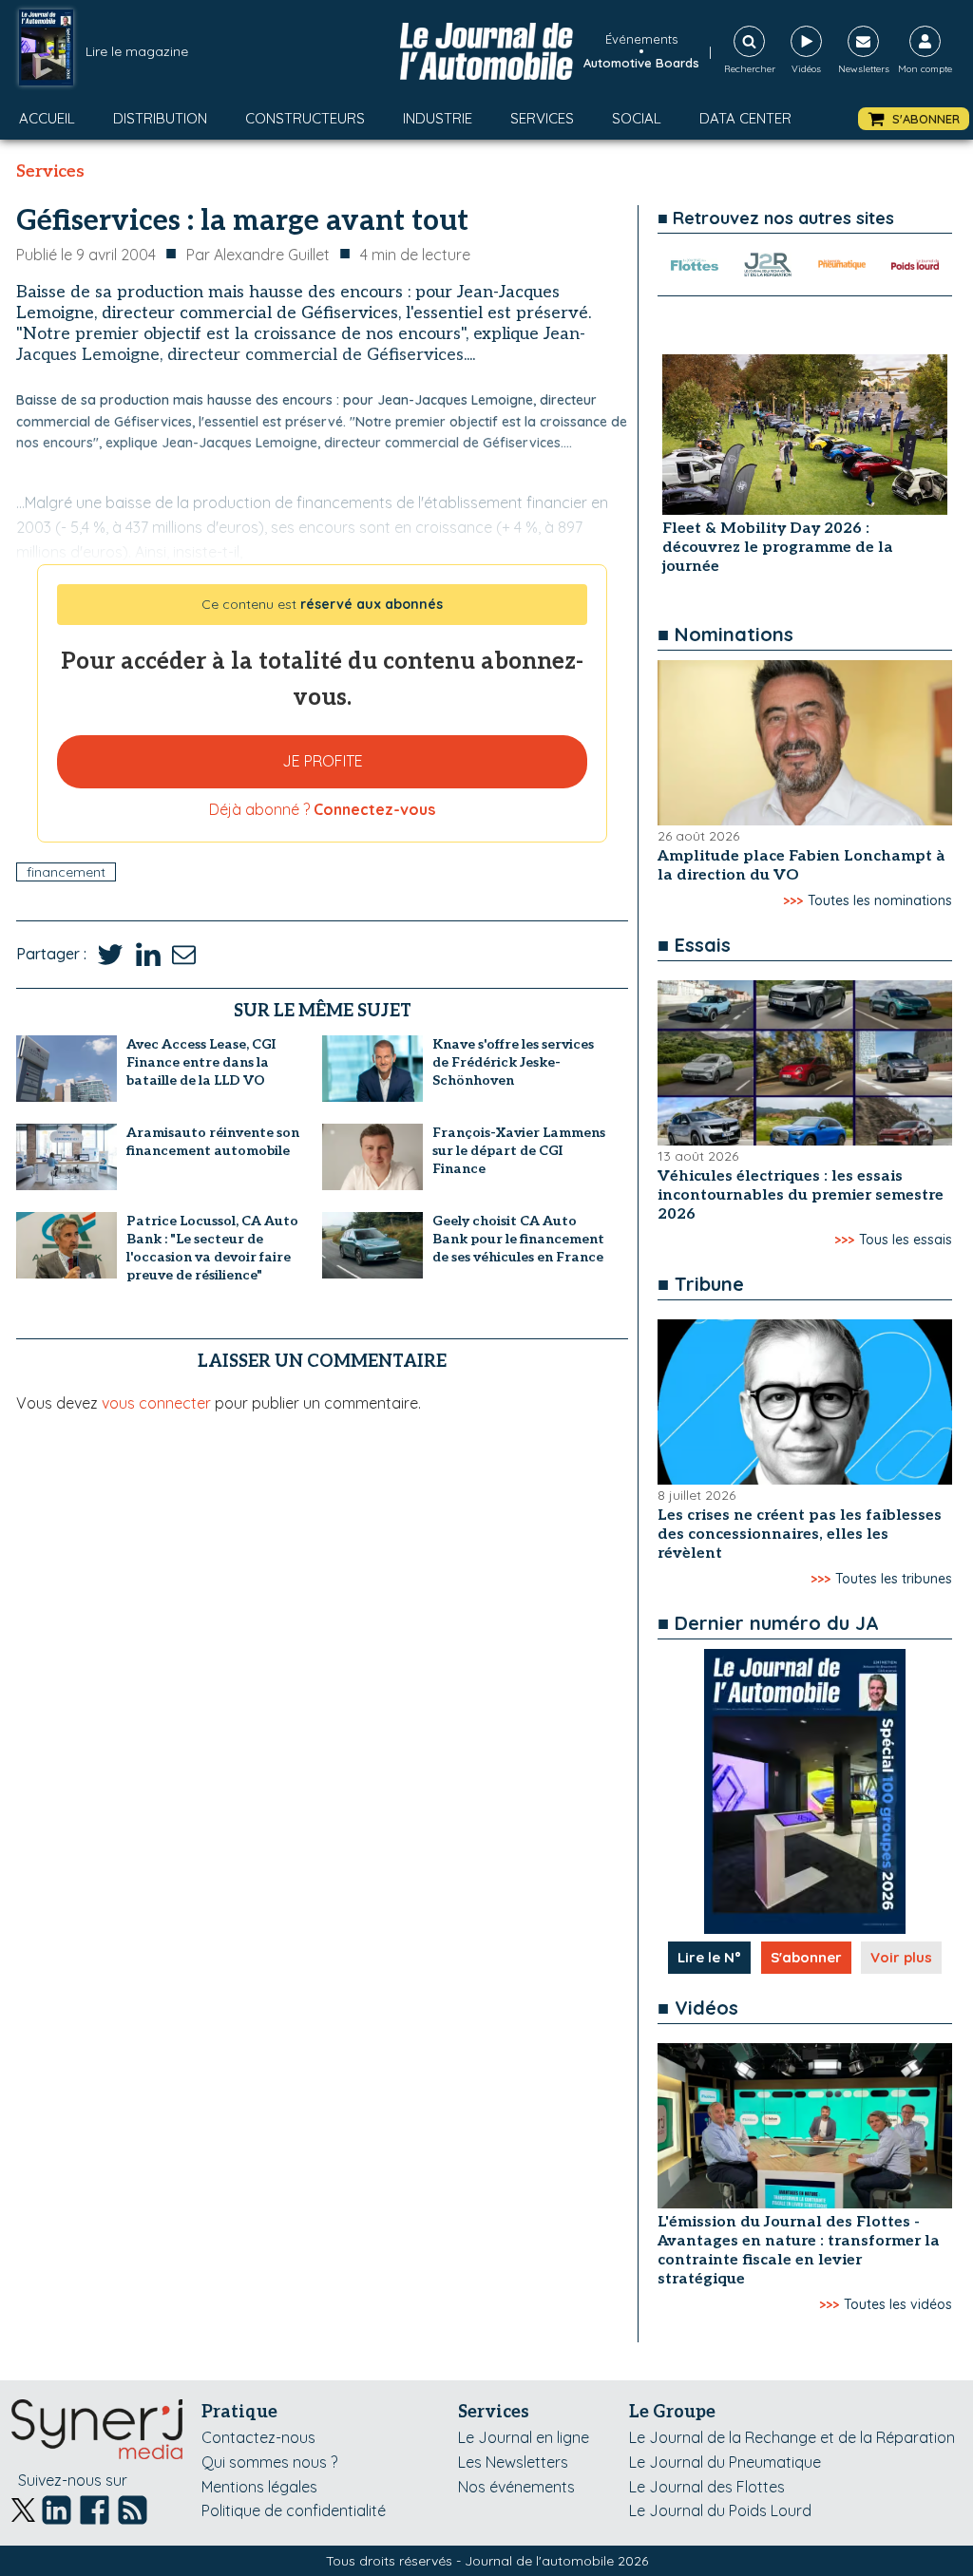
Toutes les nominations (880, 900)
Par (258, 255)
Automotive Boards (641, 63)
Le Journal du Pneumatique (725, 2462)
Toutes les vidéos (898, 2304)
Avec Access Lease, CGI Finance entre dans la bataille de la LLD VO (201, 1062)
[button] (914, 119)
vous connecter (156, 1403)
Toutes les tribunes (894, 1579)
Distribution (160, 118)
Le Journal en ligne (524, 2437)
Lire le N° (709, 1957)
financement (66, 872)
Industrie (438, 118)
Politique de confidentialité (294, 2510)
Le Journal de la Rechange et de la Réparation (792, 2437)
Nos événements (516, 2487)
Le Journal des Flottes (707, 2487)
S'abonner (806, 1957)
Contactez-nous (258, 2437)
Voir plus (901, 1957)
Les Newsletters (513, 2462)
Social (637, 118)
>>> (793, 900)
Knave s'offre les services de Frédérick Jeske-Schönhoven (513, 1062)
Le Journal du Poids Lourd (720, 2510)
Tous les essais (906, 1240)
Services (542, 118)
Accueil (47, 118)
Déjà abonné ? (322, 809)
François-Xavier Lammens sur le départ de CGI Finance (519, 1151)
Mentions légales (259, 2487)
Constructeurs (305, 118)
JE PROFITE (323, 761)
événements (641, 39)
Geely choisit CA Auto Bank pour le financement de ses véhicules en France (518, 1239)
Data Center (745, 118)
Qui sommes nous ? (269, 2462)
